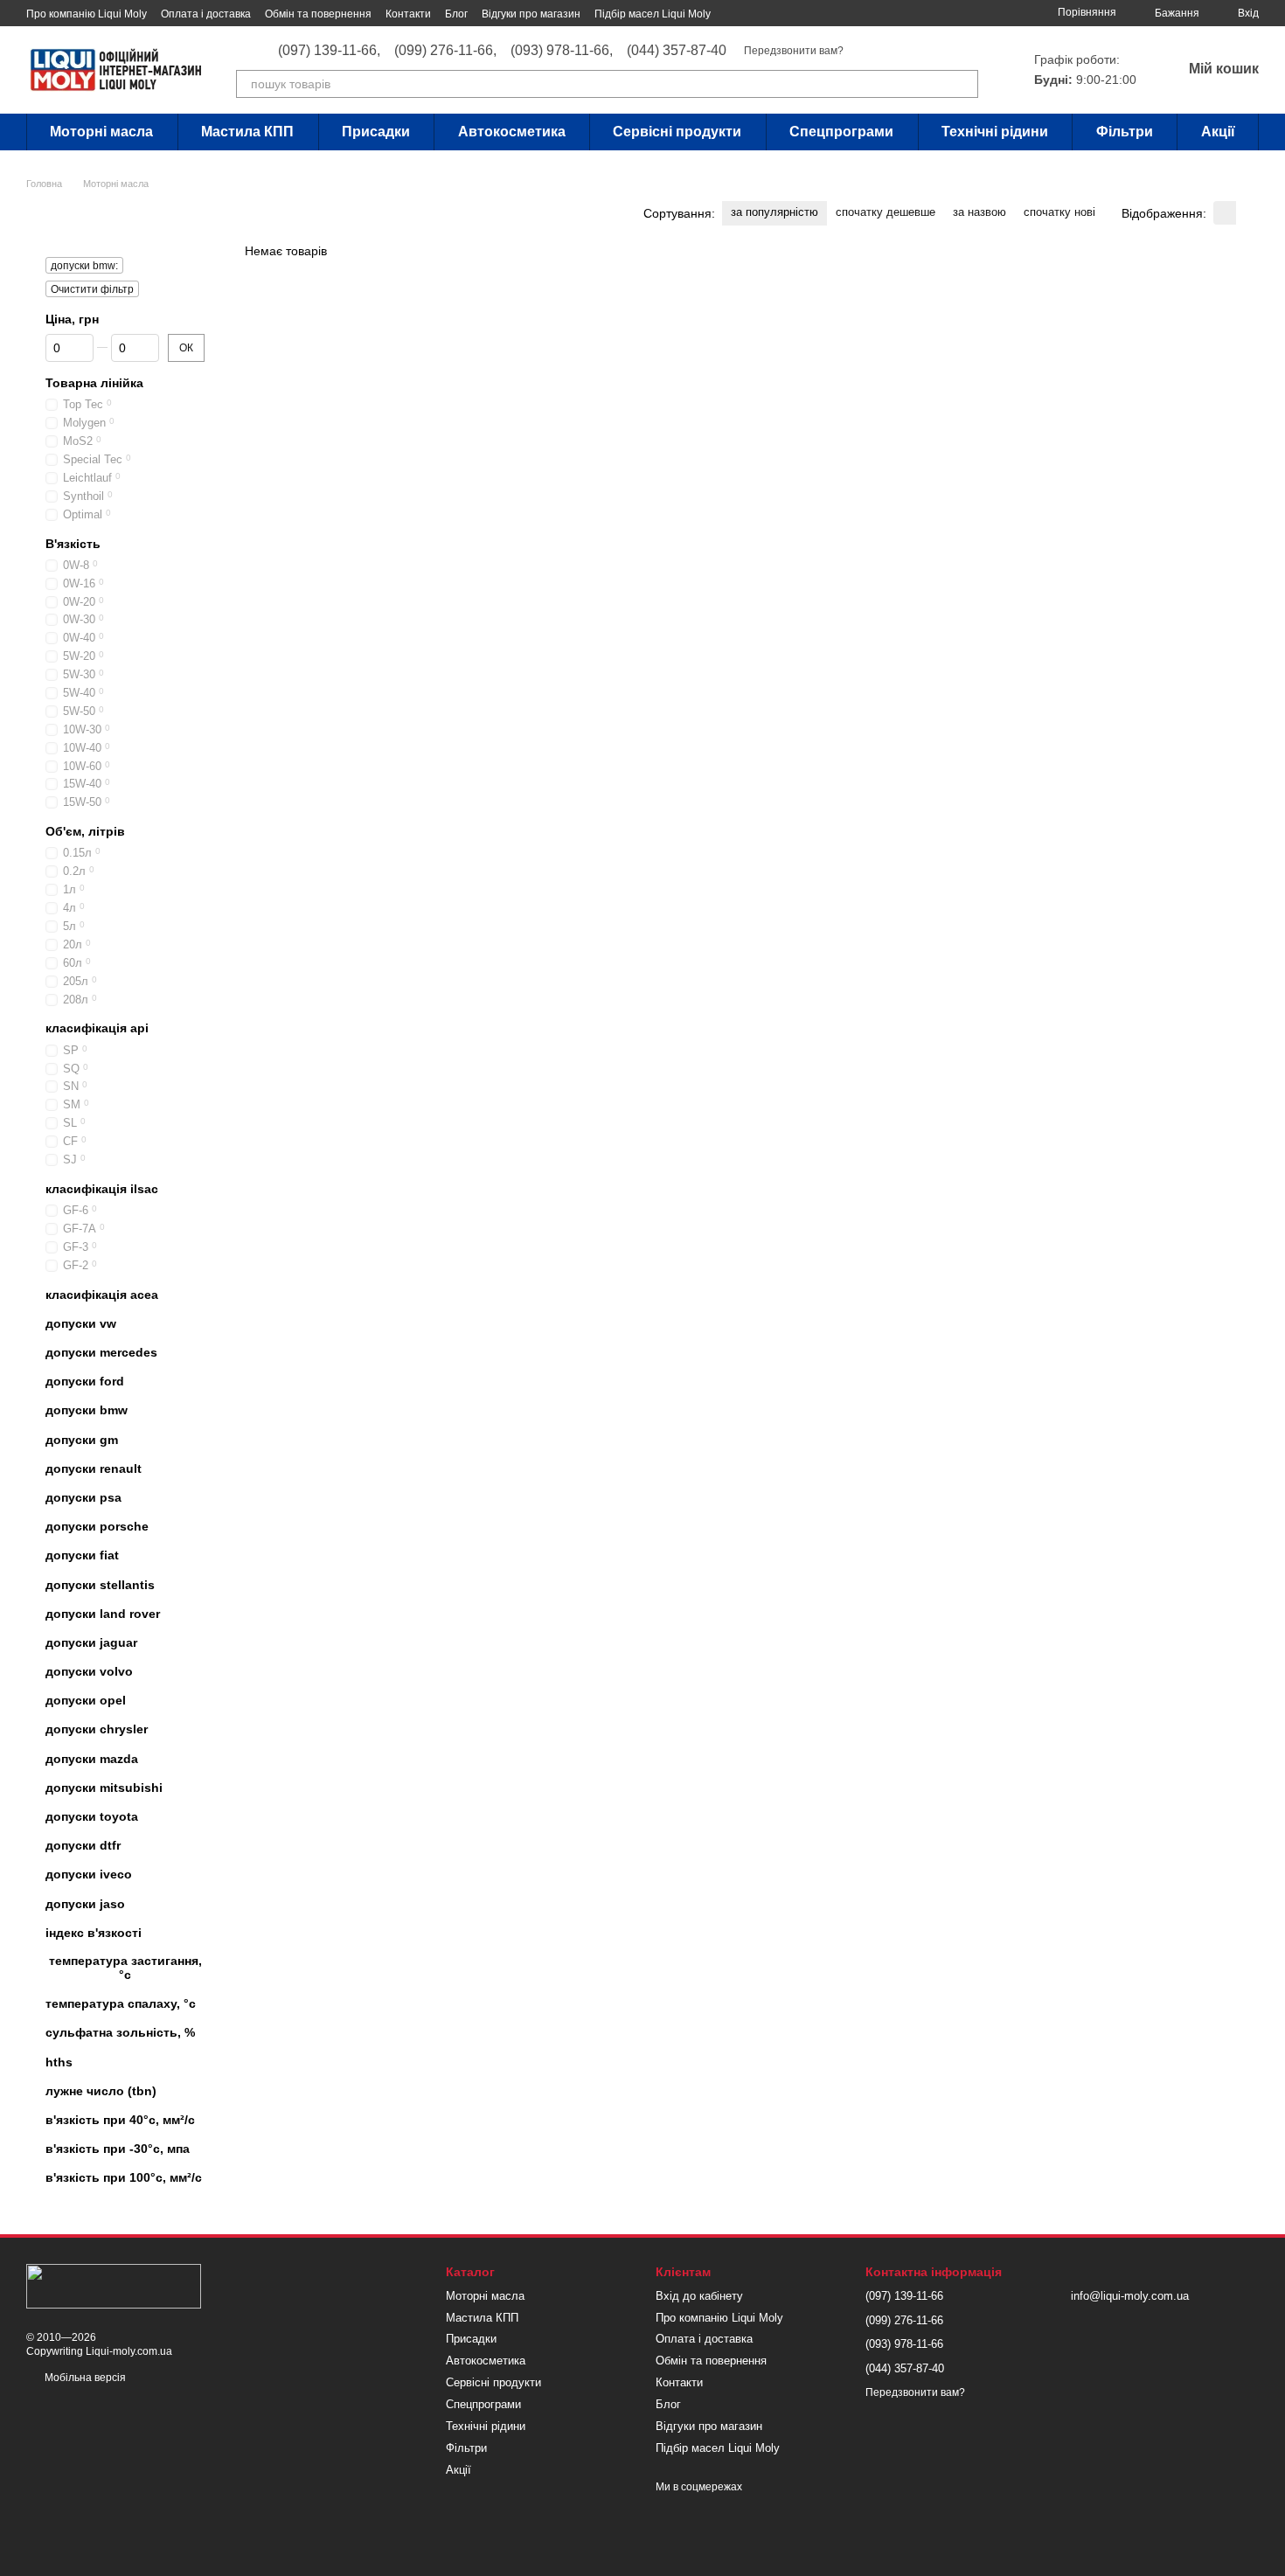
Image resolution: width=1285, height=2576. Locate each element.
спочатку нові (1059, 212)
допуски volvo (89, 1671)
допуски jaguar (91, 1642)
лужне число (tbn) (101, 2091)
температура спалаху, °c (121, 2003)
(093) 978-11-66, (562, 51)
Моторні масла (101, 132)
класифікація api (97, 1028)
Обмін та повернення (318, 14)
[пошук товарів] (964, 84)
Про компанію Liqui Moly (87, 14)
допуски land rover (103, 1614)
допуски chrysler (97, 1729)
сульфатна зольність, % (120, 2032)
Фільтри (1125, 132)
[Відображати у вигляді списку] (1247, 213)
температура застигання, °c (125, 1968)
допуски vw (81, 1323)
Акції (1218, 132)
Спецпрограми (841, 132)
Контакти (408, 14)
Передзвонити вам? (794, 51)
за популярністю (774, 212)
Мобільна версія (84, 2378)
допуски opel (86, 1700)
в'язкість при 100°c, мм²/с (124, 2177)
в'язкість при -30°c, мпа (118, 2149)
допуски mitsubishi (104, 1788)
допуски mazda (92, 1759)
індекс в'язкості (94, 1933)
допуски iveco (89, 1874)
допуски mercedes (101, 1352)
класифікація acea (102, 1295)
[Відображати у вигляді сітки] (1225, 213)
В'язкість (73, 544)
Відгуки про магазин (531, 14)
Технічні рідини (995, 132)
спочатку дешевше (886, 212)
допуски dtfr (83, 1845)
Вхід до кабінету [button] (699, 2296)
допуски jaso (85, 1904)
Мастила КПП (247, 132)
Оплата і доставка (206, 14)
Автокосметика (512, 132)
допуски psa (83, 1497)
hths (59, 2062)
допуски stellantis (100, 1584)
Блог (456, 14)
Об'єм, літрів (85, 831)
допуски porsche (97, 1526)
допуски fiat (82, 1555)
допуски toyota (92, 1816)
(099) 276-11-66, (445, 51)
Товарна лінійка (94, 383)
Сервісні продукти (677, 132)
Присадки (376, 132)
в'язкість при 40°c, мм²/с (120, 2120)
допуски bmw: (84, 266)
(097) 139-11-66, (329, 51)
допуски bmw (87, 1410)
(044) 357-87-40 (677, 51)
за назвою (979, 212)
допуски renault (94, 1469)
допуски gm (82, 1440)
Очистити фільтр (92, 289)
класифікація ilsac (102, 1189)
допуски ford (85, 1381)
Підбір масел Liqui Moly (653, 14)
